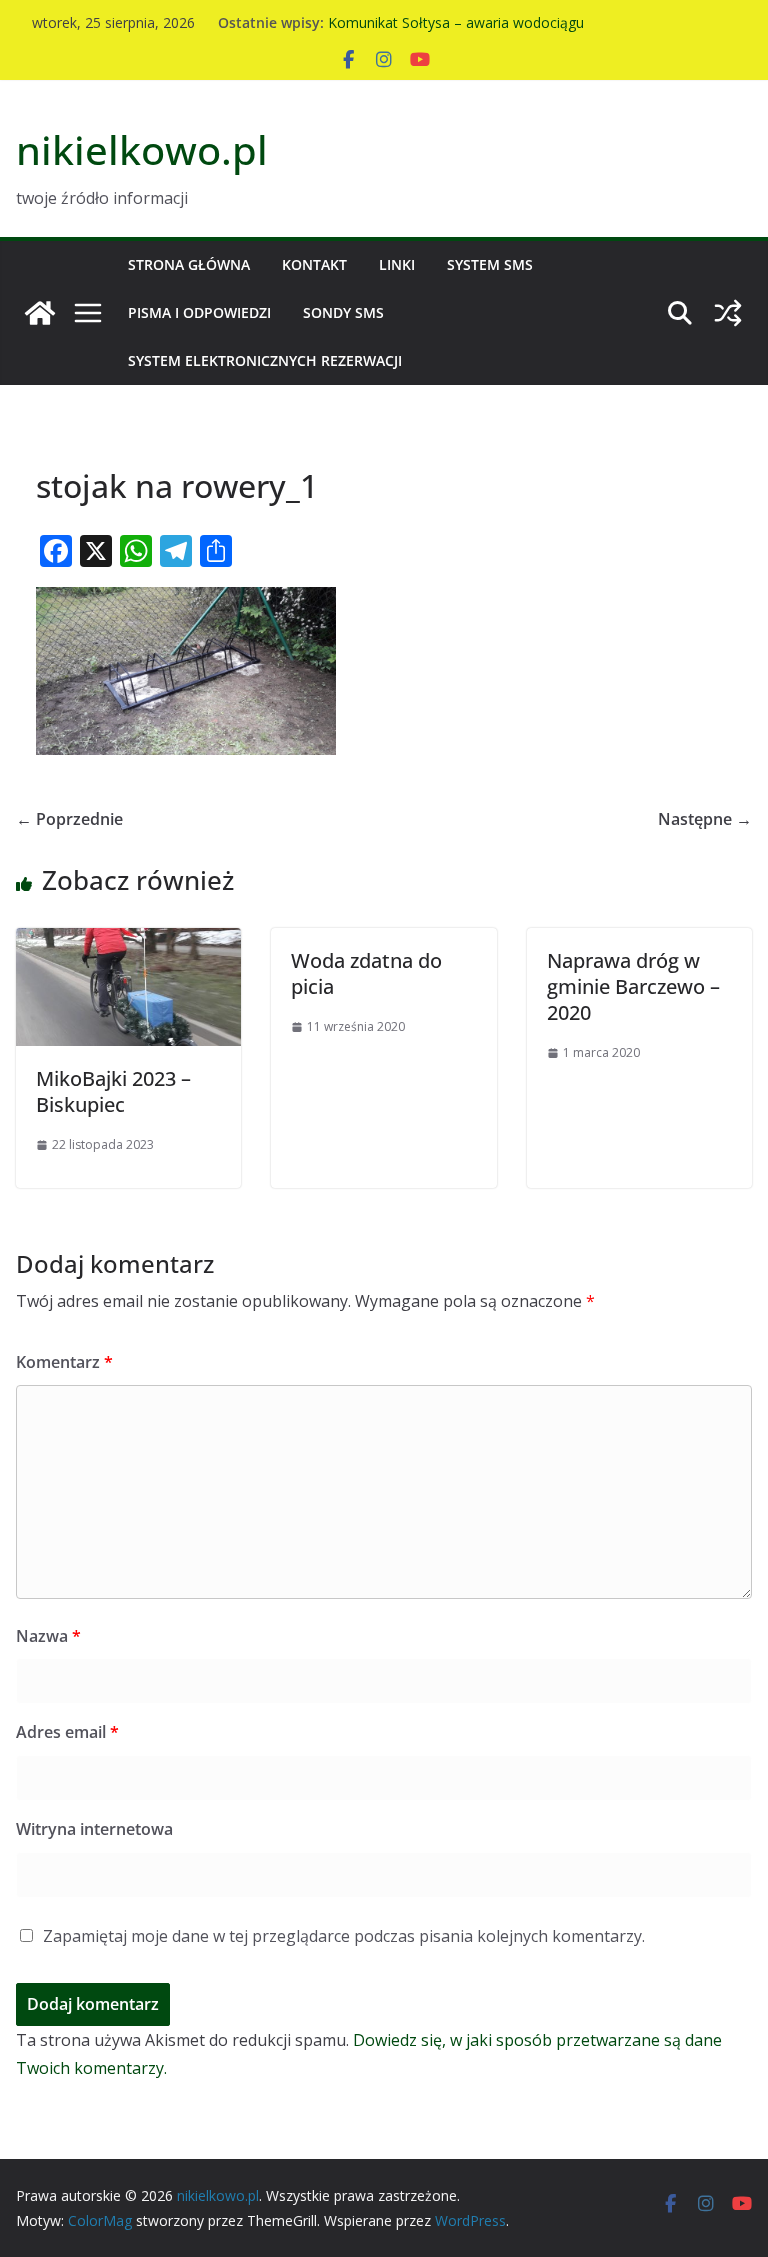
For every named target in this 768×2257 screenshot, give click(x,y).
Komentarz (64, 1362)
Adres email (67, 1732)
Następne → (705, 819)
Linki (397, 264)
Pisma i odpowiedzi (199, 312)
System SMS (490, 264)
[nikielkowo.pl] (40, 313)
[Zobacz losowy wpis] (728, 313)
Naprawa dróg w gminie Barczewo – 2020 (633, 986)
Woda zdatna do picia (366, 973)
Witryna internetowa (94, 1829)
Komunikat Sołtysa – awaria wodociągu (456, 23)
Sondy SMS (343, 312)
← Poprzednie (69, 819)
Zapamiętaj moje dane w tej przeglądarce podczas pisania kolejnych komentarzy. (344, 1936)
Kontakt (314, 264)
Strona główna (189, 264)
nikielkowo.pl (142, 149)
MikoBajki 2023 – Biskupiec (113, 1091)
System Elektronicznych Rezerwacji (265, 360)
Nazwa (48, 1636)
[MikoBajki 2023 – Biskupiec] (128, 942)
